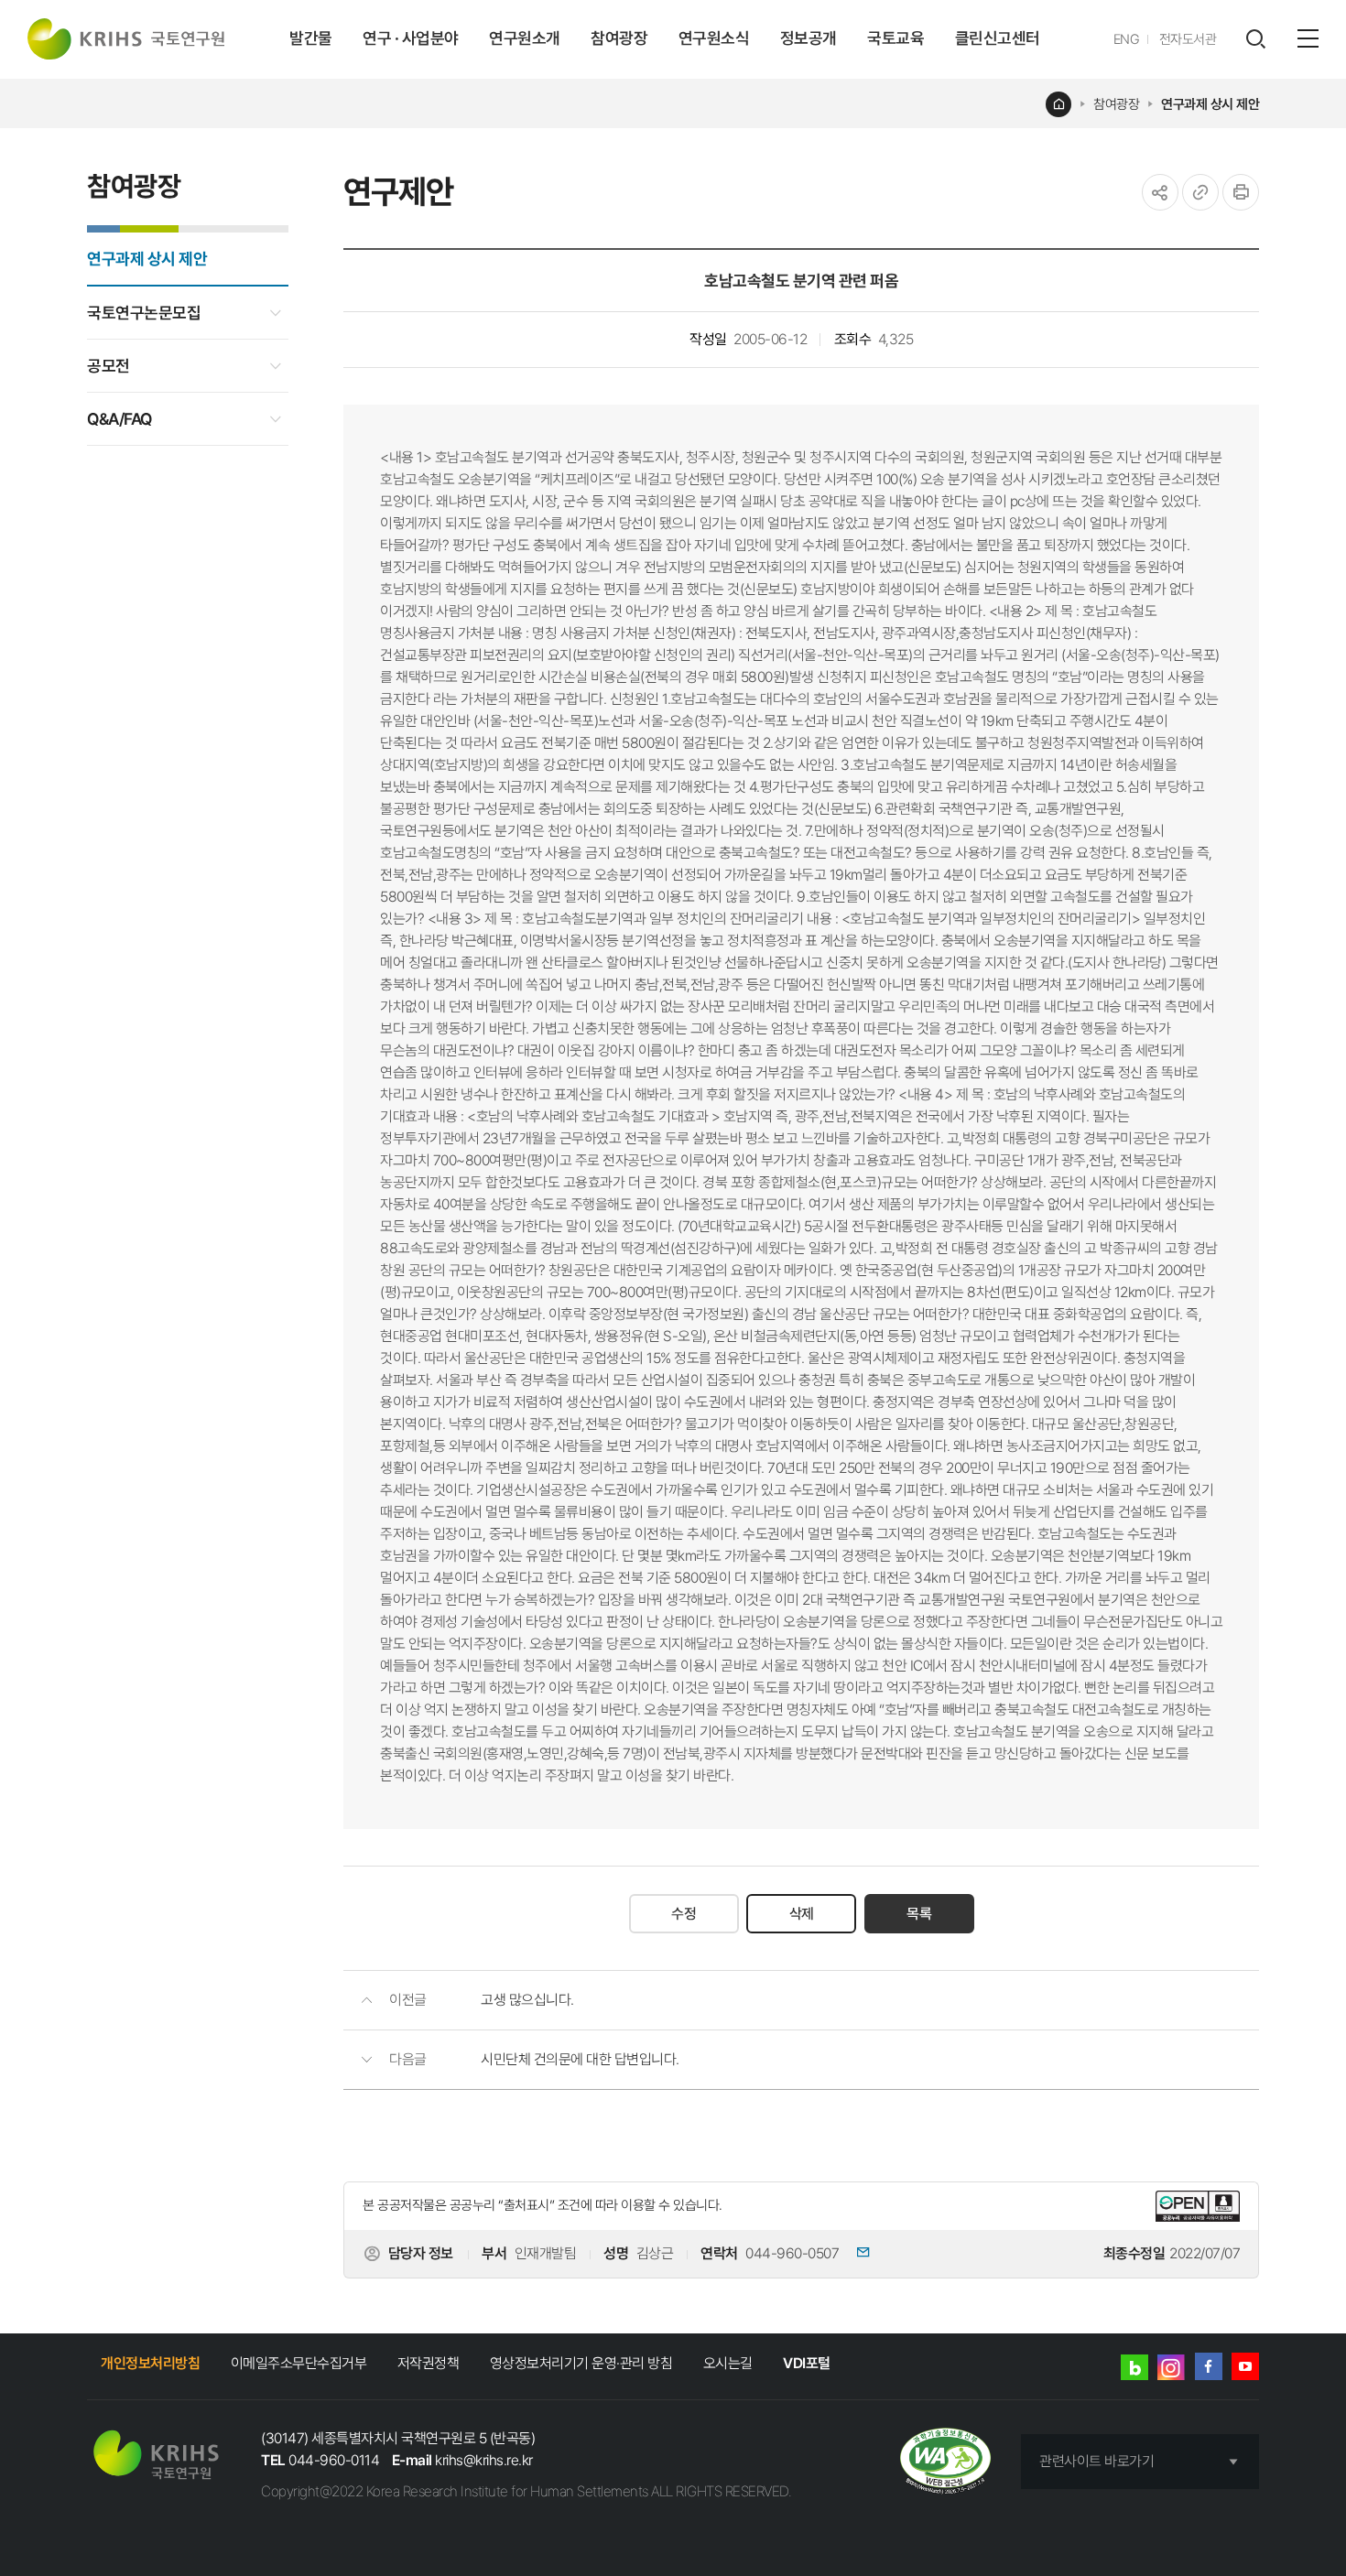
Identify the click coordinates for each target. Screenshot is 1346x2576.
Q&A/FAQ (119, 419)
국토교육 (896, 38)
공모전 (109, 366)
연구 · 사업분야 (411, 38)
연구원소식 (714, 38)
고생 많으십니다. (527, 2000)
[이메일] (856, 2254)
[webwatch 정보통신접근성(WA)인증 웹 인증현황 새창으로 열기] (945, 2462)
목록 (919, 1914)
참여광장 (619, 38)
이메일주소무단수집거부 (299, 2363)
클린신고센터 (998, 38)
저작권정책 (429, 2363)
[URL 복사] (1200, 192)
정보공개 (809, 38)
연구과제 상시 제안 (1210, 104)
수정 (684, 1914)
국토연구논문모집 (144, 313)
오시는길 (728, 2363)
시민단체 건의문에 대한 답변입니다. (580, 2059)
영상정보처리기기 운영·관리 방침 (581, 2363)
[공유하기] (1160, 192)
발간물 (311, 38)
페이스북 (1209, 2366)
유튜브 (1245, 2366)
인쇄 (1241, 192)
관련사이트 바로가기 (1096, 2461)
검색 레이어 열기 (1255, 39)
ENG (1127, 39)
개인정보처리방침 (150, 2363)
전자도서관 (1188, 39)
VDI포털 (807, 2363)
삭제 (802, 1914)
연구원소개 (525, 38)
